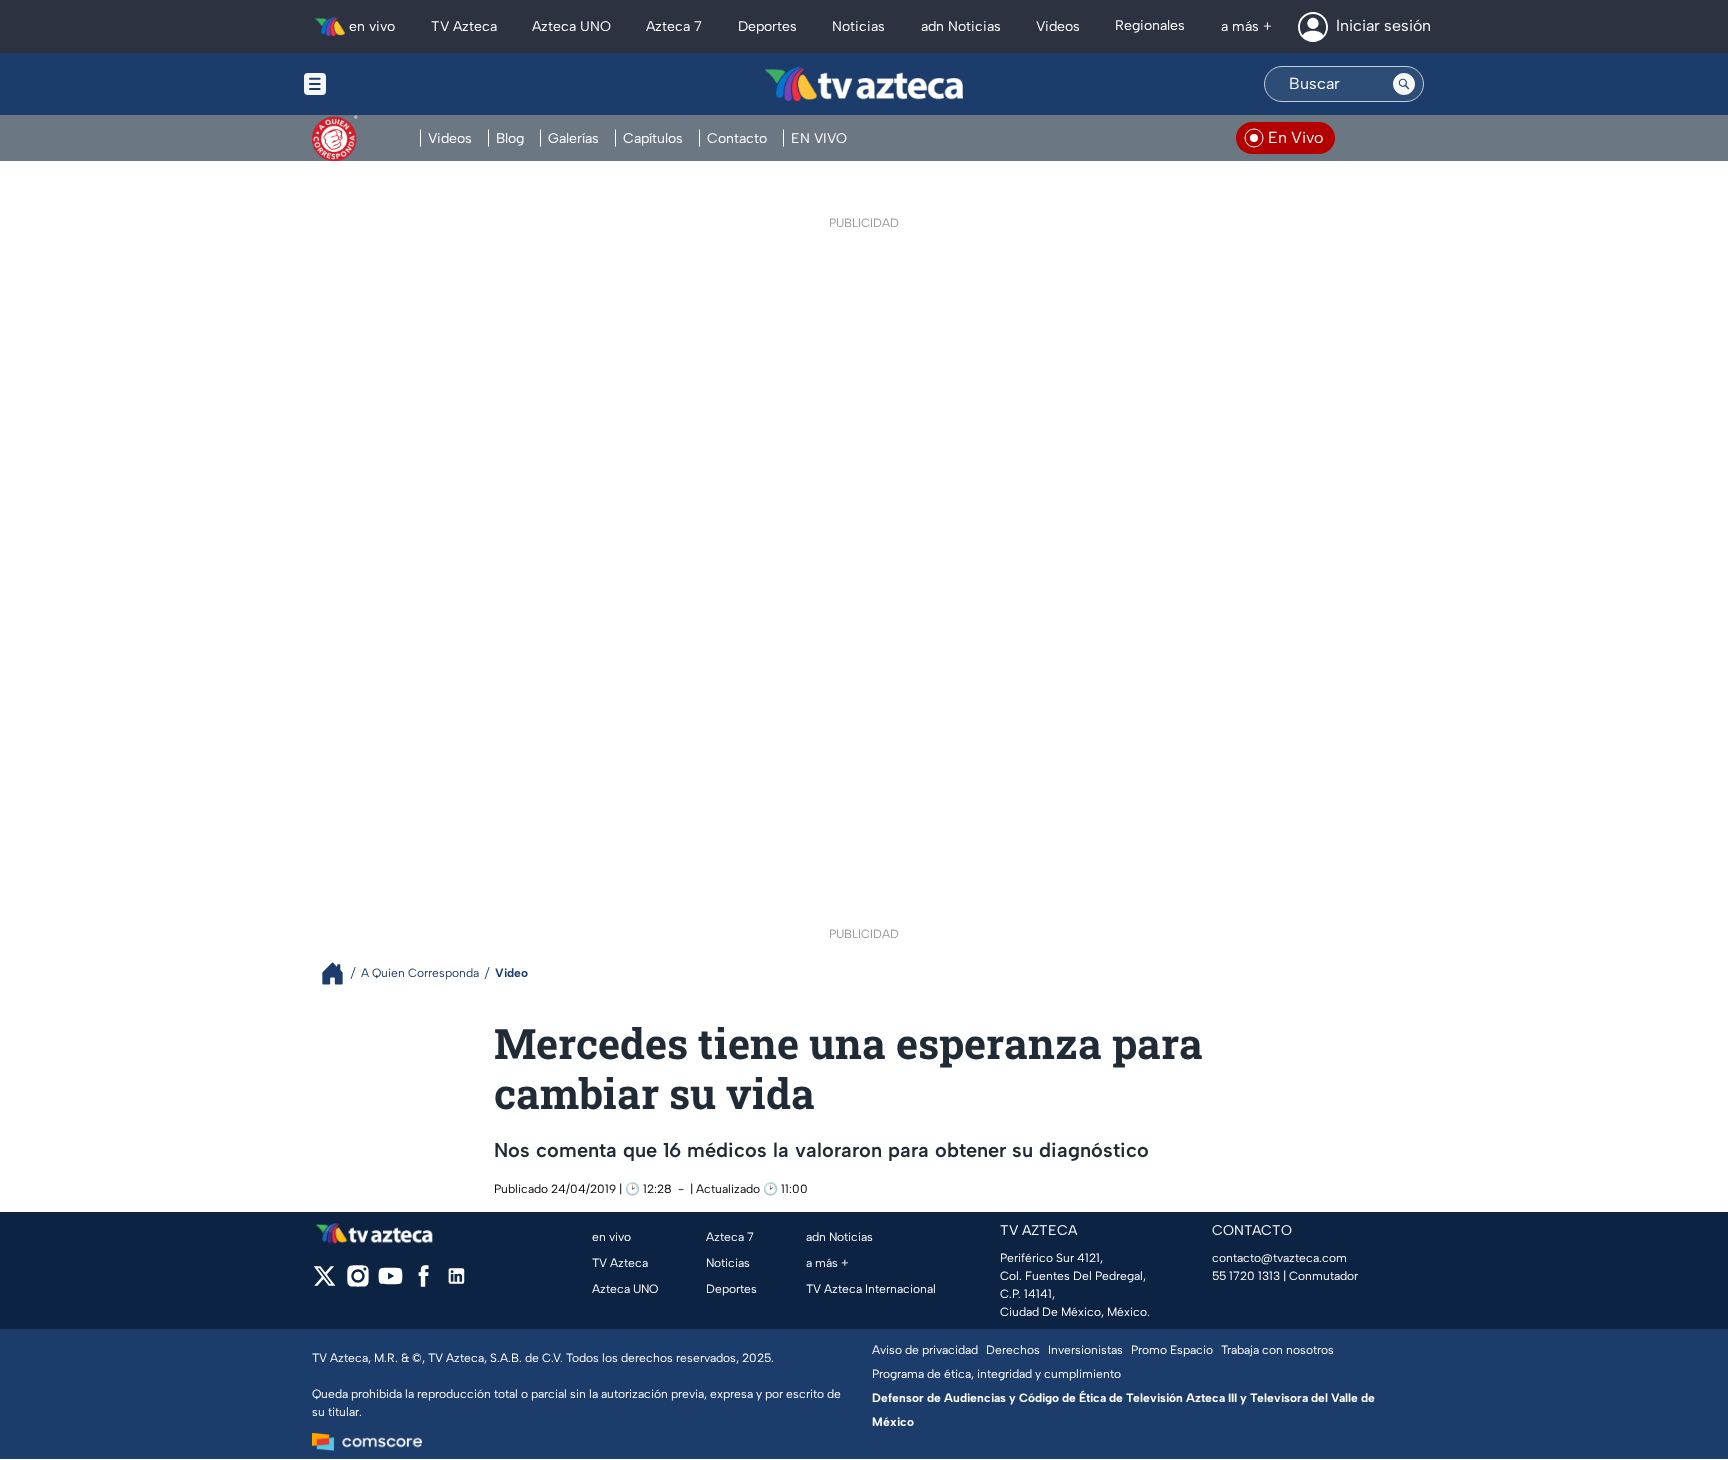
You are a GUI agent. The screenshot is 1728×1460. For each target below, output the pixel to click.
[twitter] (324, 1282)
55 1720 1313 (1246, 1276)
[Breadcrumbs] (340, 973)
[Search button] (1404, 84)
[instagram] (357, 1282)
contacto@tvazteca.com (1279, 1258)
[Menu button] (384, 84)
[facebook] (423, 1282)
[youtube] (390, 1282)
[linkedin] (456, 1282)
